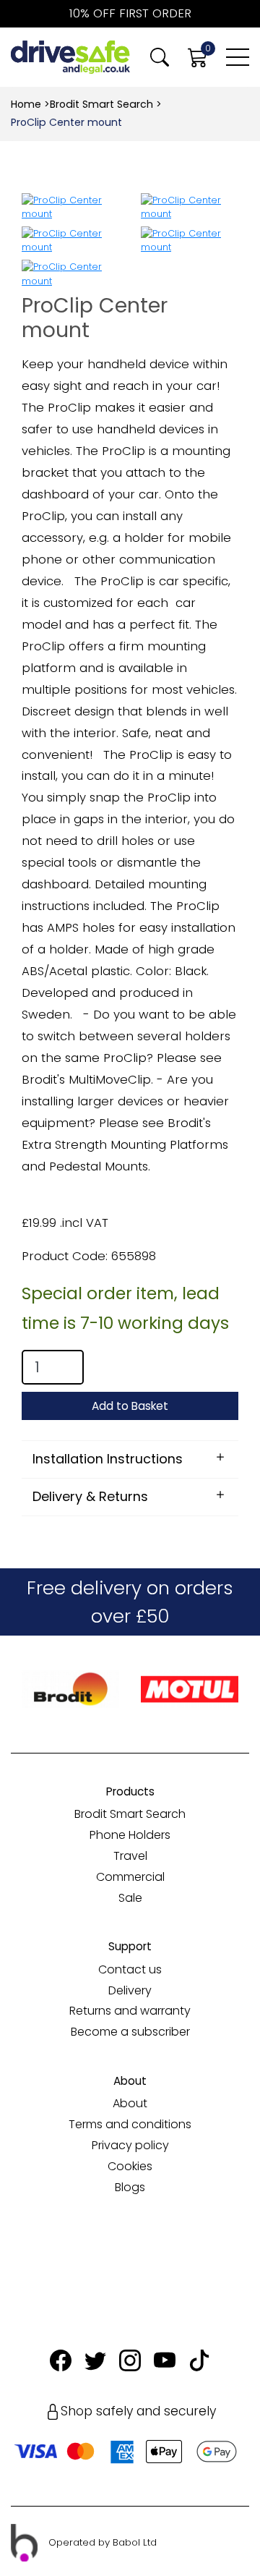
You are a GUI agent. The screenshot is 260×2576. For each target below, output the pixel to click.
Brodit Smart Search (101, 104)
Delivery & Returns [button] (90, 1496)
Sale (130, 1898)
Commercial (130, 1877)
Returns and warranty (130, 2011)
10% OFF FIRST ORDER (130, 13)
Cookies (130, 2166)
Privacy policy (130, 2145)
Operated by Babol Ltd (103, 2542)
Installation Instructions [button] (108, 1459)
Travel (130, 1856)
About (130, 2103)
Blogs (130, 2187)
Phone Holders (130, 1835)
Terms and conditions (130, 2124)
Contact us (130, 1969)
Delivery (130, 1990)
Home (26, 104)
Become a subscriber (130, 2032)
